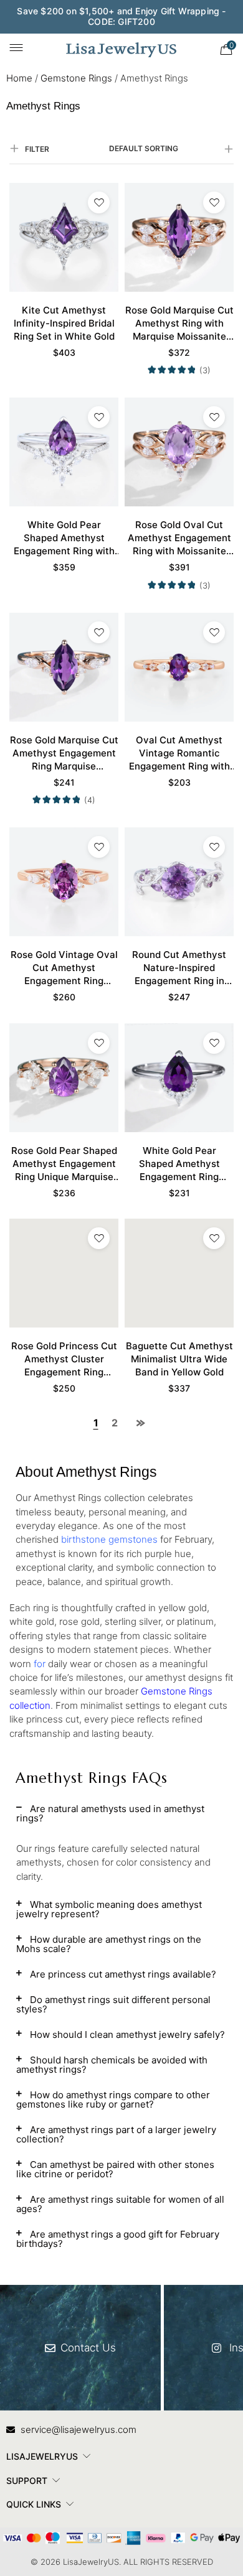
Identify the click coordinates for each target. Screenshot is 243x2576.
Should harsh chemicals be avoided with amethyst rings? (112, 2065)
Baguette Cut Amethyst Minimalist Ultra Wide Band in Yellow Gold (179, 1359)
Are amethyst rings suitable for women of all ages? (120, 2204)
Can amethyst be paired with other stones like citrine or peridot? (115, 2169)
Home (19, 78)
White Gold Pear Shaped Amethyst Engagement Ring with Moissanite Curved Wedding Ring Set (64, 538)
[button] (121, 1818)
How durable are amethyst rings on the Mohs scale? (109, 1944)
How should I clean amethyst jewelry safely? (127, 2034)
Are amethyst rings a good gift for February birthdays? (118, 2239)
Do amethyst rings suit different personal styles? (113, 2004)
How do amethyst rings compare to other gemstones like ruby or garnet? (113, 2099)
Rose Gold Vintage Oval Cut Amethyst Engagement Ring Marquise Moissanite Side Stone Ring (64, 968)
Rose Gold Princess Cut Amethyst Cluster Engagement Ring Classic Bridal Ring (64, 1359)
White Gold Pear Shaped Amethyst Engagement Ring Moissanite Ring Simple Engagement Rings (179, 1164)
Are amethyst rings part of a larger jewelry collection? (116, 2134)
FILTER (37, 149)
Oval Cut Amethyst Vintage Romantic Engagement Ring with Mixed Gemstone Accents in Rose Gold (179, 753)
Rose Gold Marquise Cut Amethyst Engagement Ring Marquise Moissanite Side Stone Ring (64, 753)
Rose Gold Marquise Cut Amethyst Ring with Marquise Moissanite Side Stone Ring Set (179, 323)
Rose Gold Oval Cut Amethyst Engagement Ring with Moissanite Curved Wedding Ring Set (179, 538)
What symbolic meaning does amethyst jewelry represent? (109, 1909)
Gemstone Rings (76, 78)
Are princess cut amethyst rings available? (123, 1974)
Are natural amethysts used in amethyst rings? (110, 1813)
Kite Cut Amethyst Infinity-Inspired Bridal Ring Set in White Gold (64, 323)
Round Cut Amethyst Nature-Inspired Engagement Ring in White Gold (179, 968)
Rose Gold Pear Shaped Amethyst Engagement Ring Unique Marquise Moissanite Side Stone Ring (64, 1164)
